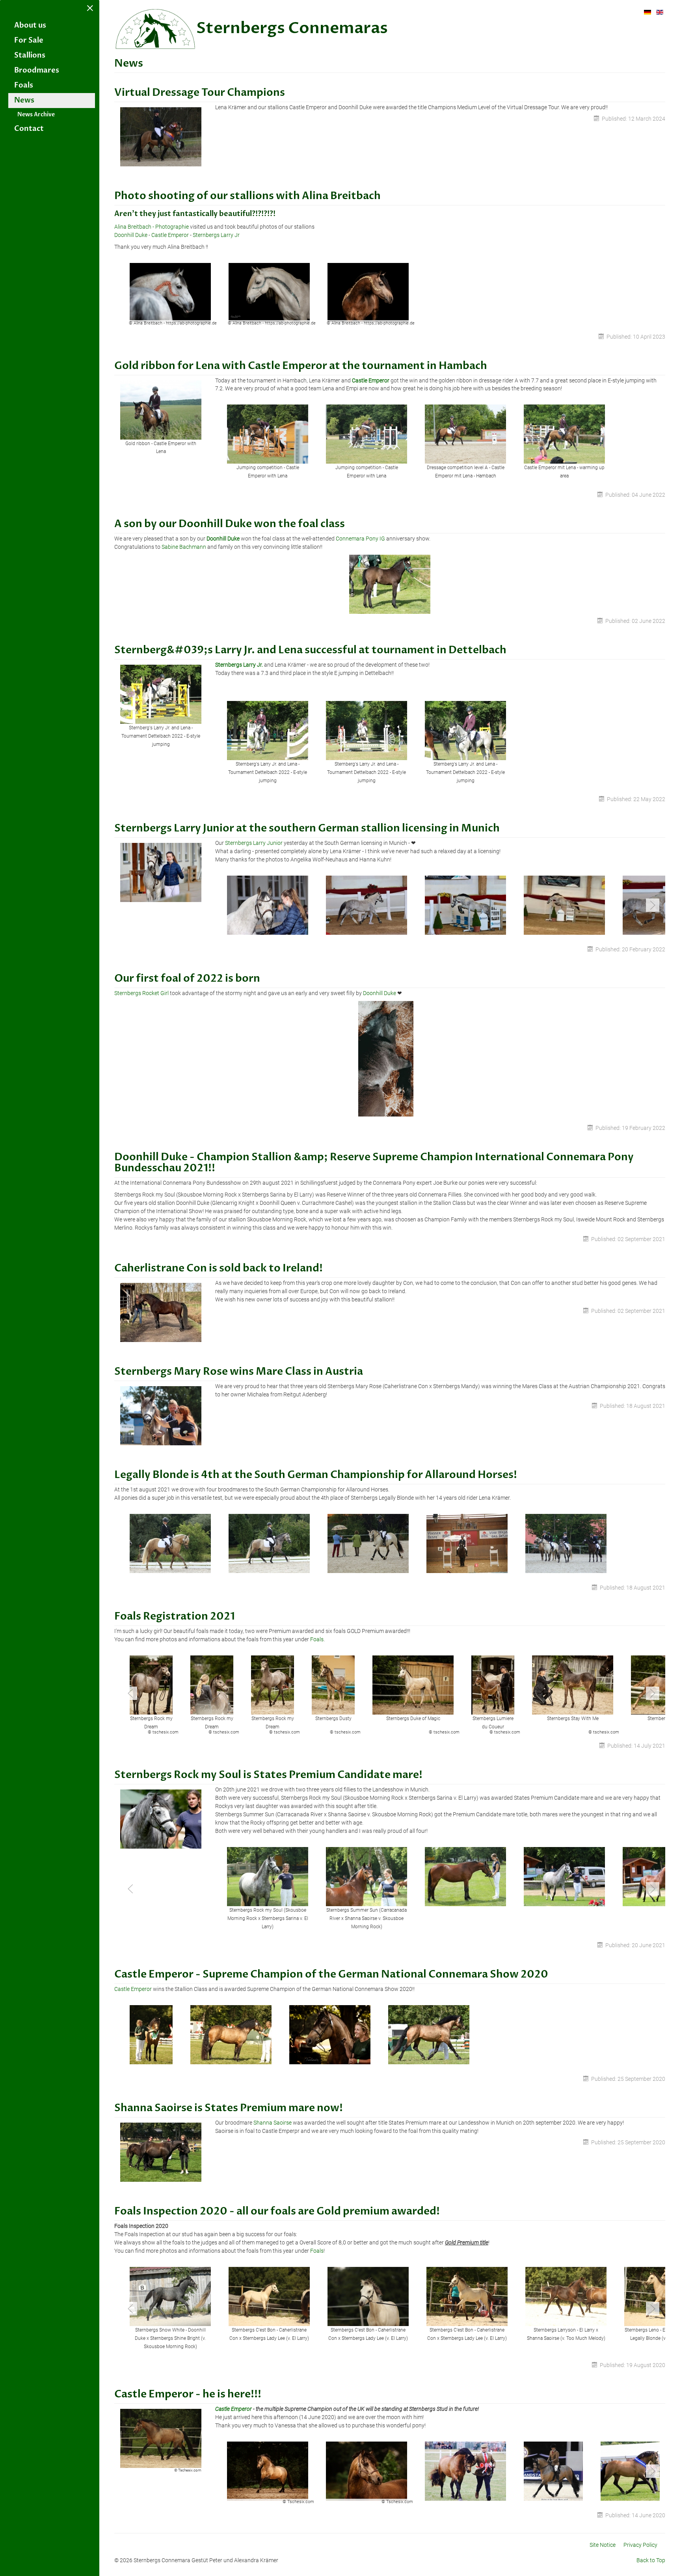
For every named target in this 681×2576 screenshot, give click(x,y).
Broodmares (37, 70)
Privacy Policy (640, 2545)
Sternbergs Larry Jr (216, 235)
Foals (24, 85)
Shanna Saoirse (273, 2123)
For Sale (29, 40)
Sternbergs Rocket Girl (141, 993)
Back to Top (651, 2560)
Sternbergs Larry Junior (254, 843)
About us (30, 25)
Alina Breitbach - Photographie (152, 227)
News (24, 100)
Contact (29, 129)
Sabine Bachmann (184, 547)
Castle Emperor (170, 235)
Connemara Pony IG (360, 539)
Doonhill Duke (131, 235)
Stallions (30, 55)
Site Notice (603, 2545)
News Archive (36, 115)
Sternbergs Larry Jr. (239, 665)
